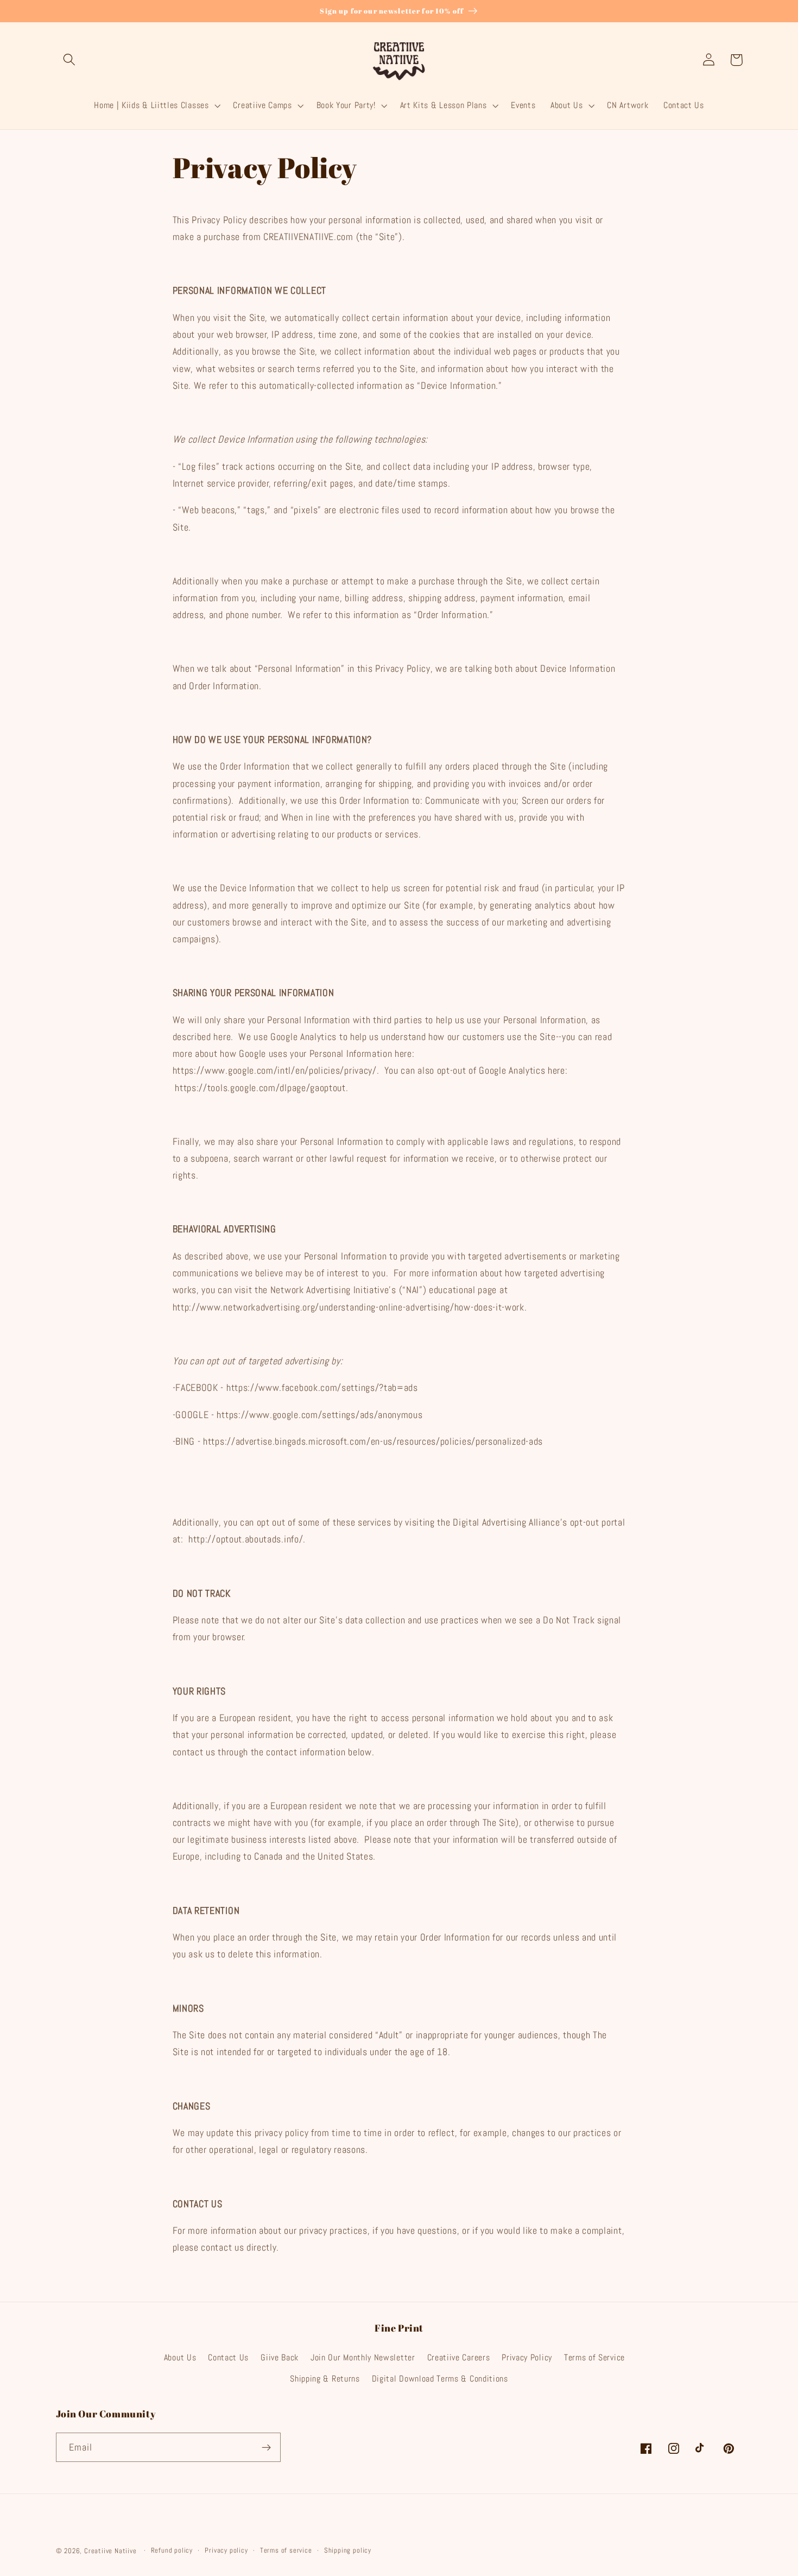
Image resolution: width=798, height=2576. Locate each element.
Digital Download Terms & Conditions (440, 2379)
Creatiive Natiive (110, 2551)
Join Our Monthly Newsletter (363, 2357)
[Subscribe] (266, 2447)
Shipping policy (348, 2550)
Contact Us (228, 2357)
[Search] (70, 60)
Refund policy (172, 2550)
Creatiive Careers (459, 2357)
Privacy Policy (527, 2357)
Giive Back (280, 2357)
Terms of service (286, 2550)
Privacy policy (226, 2550)
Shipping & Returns (325, 2379)
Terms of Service (594, 2357)
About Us (180, 2357)
